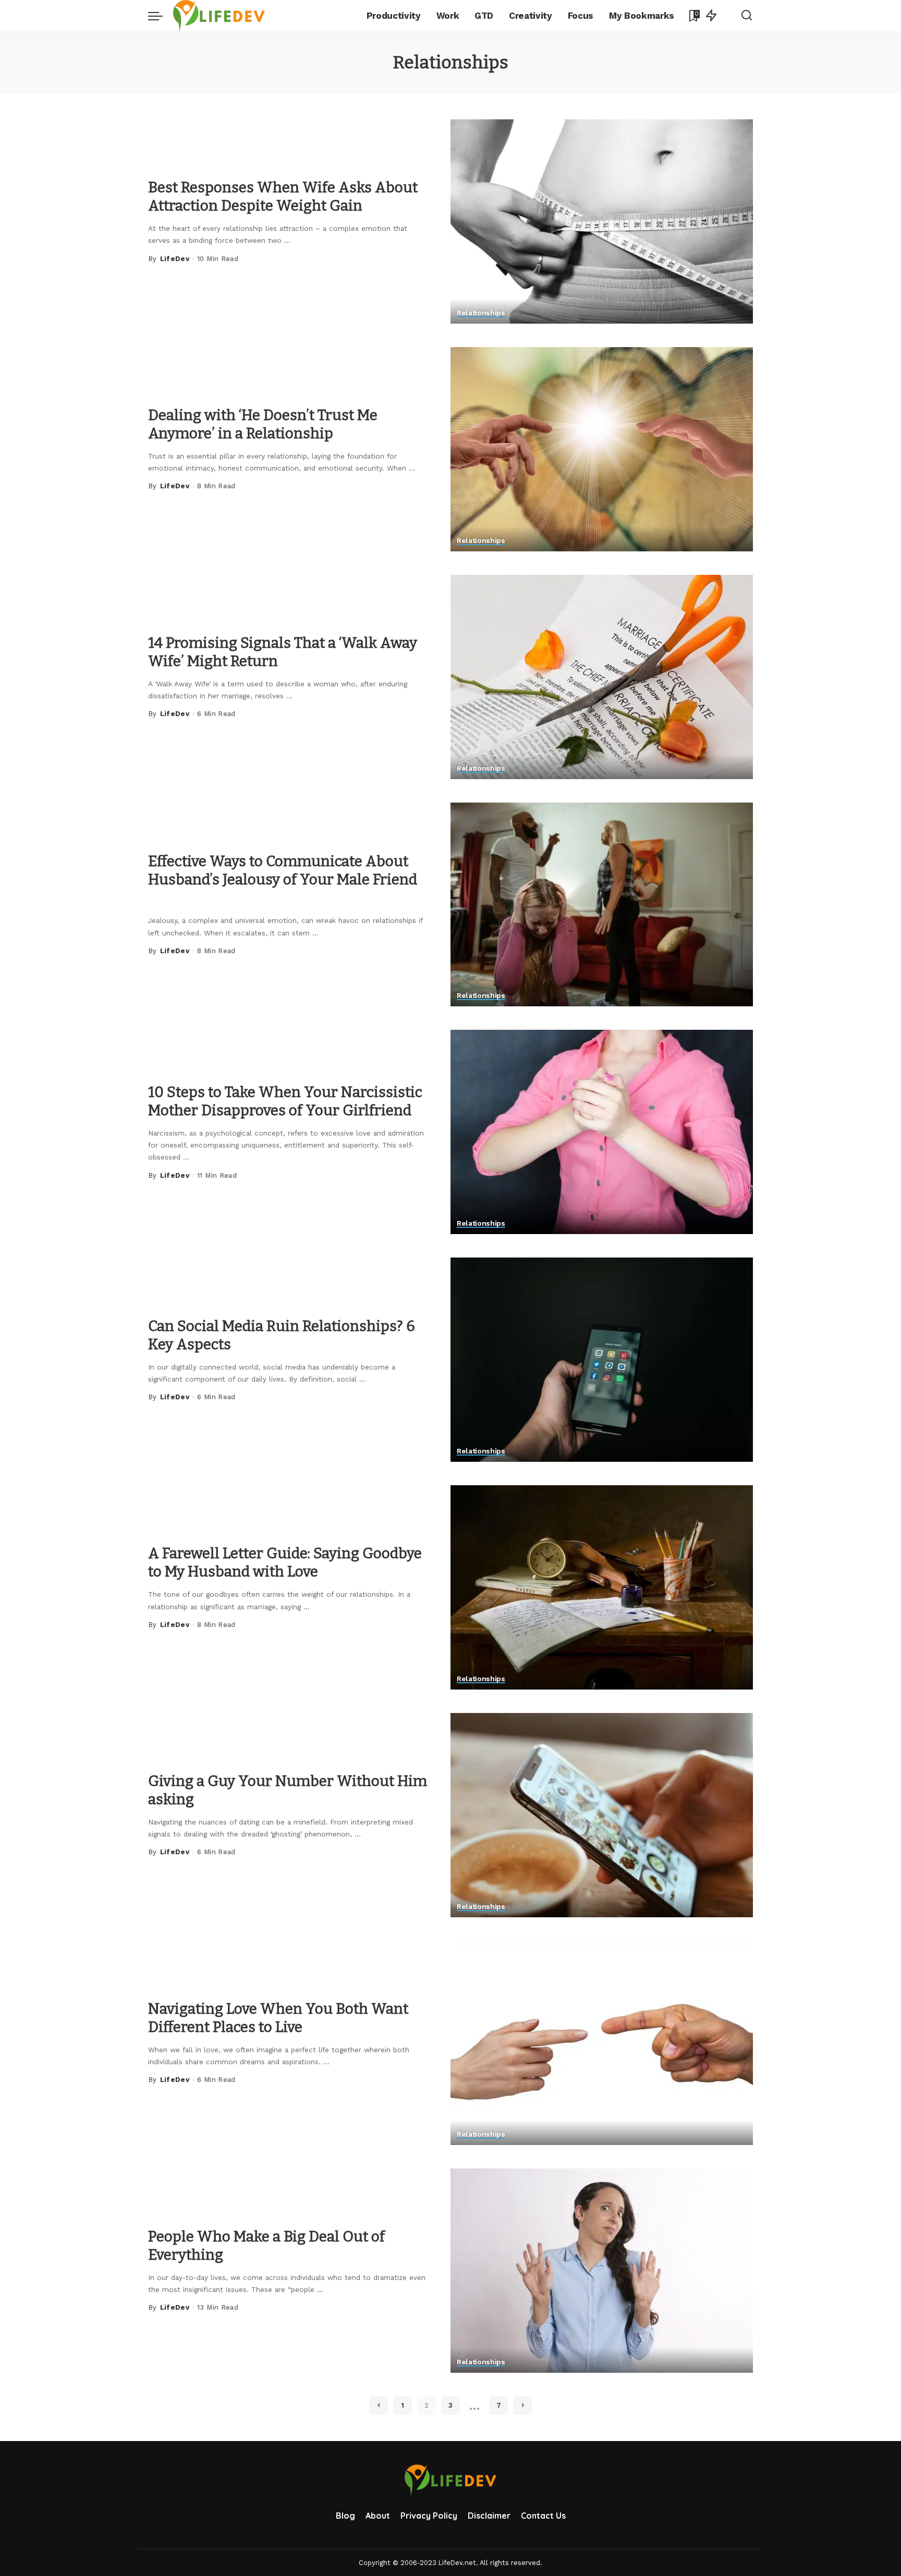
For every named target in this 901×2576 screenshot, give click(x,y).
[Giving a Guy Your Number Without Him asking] (602, 1815)
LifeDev (175, 259)
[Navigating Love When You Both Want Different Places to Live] (602, 2043)
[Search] (747, 16)
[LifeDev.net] (219, 16)
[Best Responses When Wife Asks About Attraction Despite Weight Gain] (602, 221)
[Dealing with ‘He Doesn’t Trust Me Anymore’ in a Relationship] (602, 449)
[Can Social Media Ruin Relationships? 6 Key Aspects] (602, 1360)
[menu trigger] (161, 16)
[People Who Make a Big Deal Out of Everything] (602, 2271)
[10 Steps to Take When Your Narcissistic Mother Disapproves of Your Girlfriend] (602, 1132)
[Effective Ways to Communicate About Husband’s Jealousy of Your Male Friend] (602, 905)
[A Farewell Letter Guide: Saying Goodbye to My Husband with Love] (602, 1587)
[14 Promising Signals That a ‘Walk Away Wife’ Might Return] (602, 677)
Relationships (481, 313)
